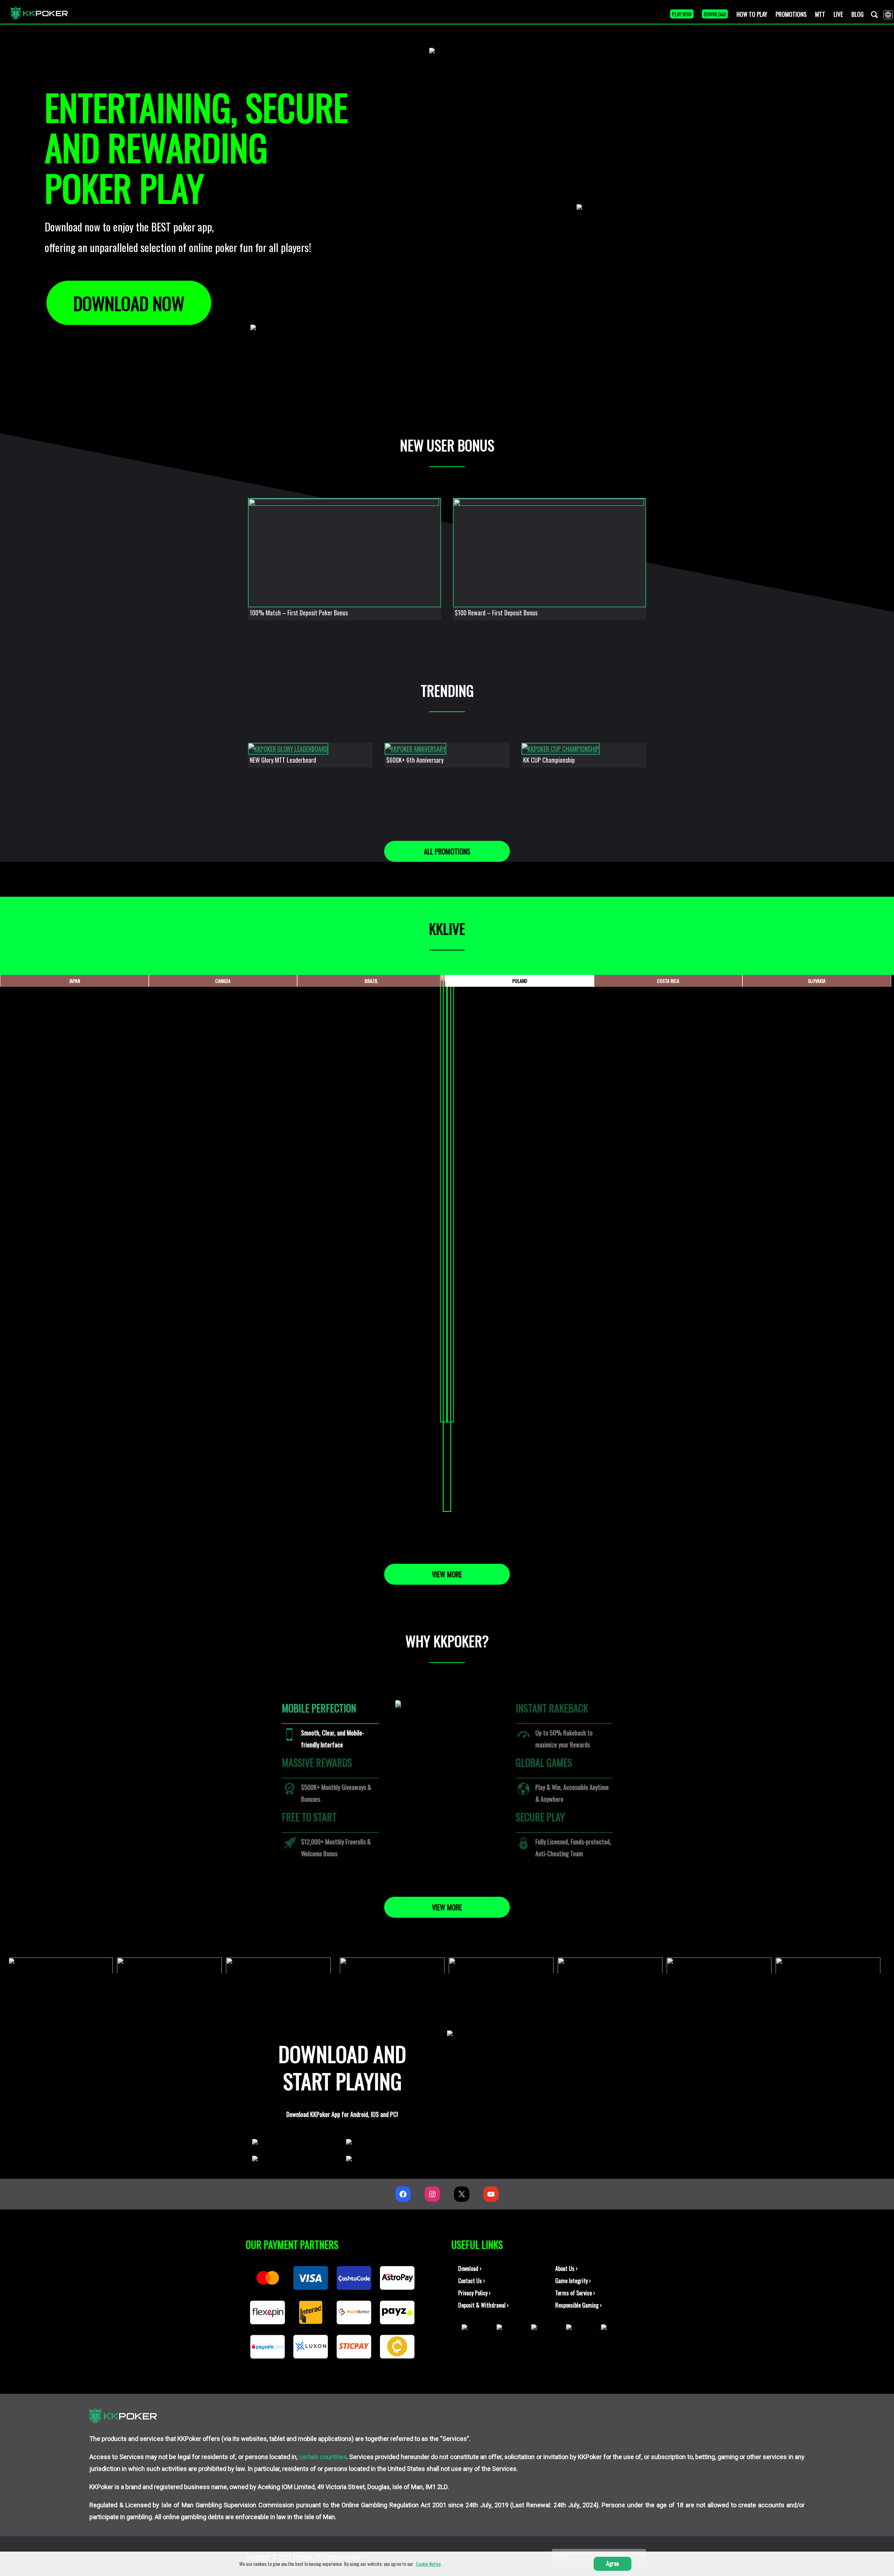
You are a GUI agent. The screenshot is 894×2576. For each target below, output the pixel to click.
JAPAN (75, 981)
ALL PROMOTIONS (447, 851)
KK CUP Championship (549, 760)
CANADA (223, 981)
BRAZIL (371, 981)
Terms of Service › (575, 2293)
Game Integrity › (573, 2281)
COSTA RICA (668, 981)
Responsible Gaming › (578, 2305)
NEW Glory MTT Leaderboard (283, 760)
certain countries (323, 2457)
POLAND (520, 981)
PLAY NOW (682, 14)
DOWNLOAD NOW (129, 303)
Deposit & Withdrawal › (483, 2305)
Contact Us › (472, 2281)
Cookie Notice (428, 2564)
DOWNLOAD (715, 14)
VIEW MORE (447, 1574)
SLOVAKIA (817, 981)
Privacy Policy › (474, 2293)
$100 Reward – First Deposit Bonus (496, 613)
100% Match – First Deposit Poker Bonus (299, 613)
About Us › (566, 2268)
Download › (470, 2268)
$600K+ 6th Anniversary (415, 760)
